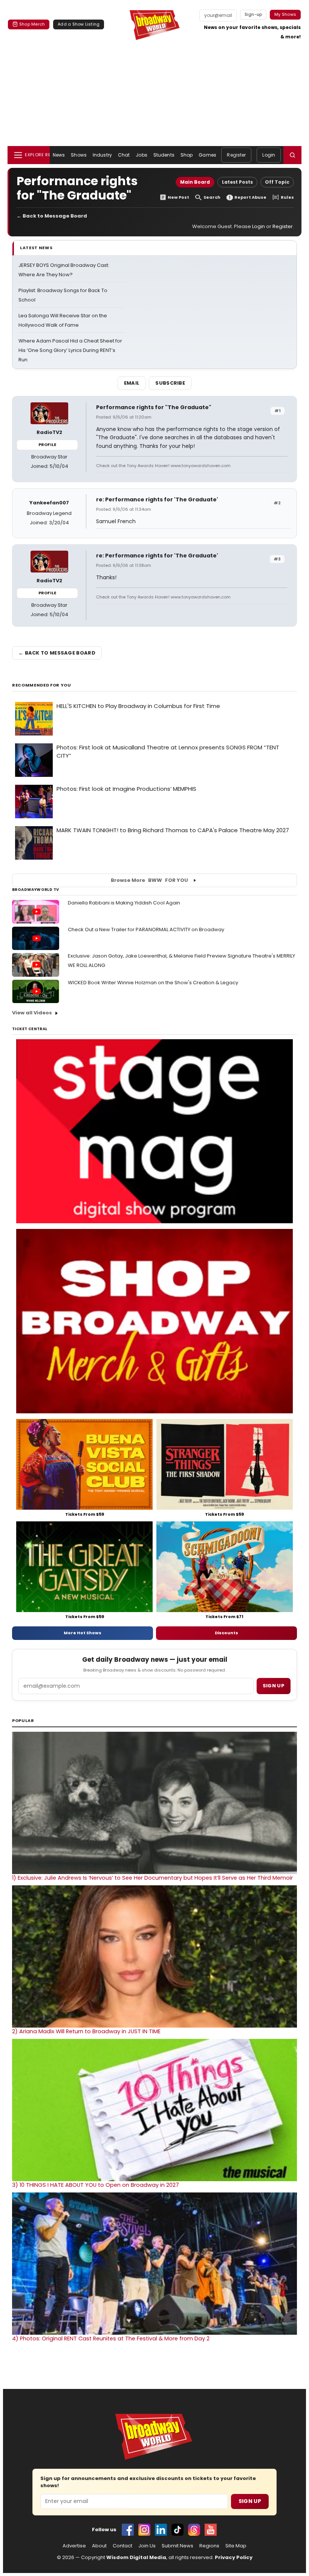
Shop (187, 155)
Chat (124, 155)
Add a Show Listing (79, 24)
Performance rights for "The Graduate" (154, 407)
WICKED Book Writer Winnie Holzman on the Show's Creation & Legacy (153, 983)
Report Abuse (250, 197)
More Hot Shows (83, 1633)
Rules (287, 197)
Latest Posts (237, 182)
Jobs (141, 155)
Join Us (147, 2546)
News (59, 155)
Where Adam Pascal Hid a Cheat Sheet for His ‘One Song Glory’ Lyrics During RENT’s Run (70, 350)
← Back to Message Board (52, 216)
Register (236, 155)
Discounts (226, 1633)
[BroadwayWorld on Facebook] (128, 2530)
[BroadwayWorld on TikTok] (177, 2530)
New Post (178, 197)
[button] (292, 155)
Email (132, 383)
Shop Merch (32, 24)
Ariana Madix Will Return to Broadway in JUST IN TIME (86, 2031)
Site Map (236, 2546)
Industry (102, 155)
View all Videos (32, 1013)
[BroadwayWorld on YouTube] (211, 2530)
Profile (47, 445)
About (99, 2546)
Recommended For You (42, 685)
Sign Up (250, 2501)
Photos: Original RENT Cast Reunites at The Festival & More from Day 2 (111, 2338)
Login (269, 155)
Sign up (274, 1686)
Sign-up (253, 14)
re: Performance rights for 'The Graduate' (157, 499)
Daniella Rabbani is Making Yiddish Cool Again (124, 903)
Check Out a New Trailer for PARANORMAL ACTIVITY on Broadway (146, 929)
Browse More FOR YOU (149, 880)
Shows (79, 155)
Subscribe (170, 383)
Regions (209, 2546)
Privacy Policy (234, 2557)
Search (212, 197)
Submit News (177, 2546)
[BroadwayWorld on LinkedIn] (161, 2530)
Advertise (74, 2546)
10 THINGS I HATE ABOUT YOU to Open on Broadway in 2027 (96, 2185)
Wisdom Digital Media (136, 2557)
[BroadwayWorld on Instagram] (144, 2530)
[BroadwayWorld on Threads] (194, 2530)
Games (207, 155)
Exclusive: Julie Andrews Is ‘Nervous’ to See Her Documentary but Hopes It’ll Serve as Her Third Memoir (152, 1878)
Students (164, 155)
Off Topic (277, 182)
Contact (122, 2546)
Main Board (195, 182)
